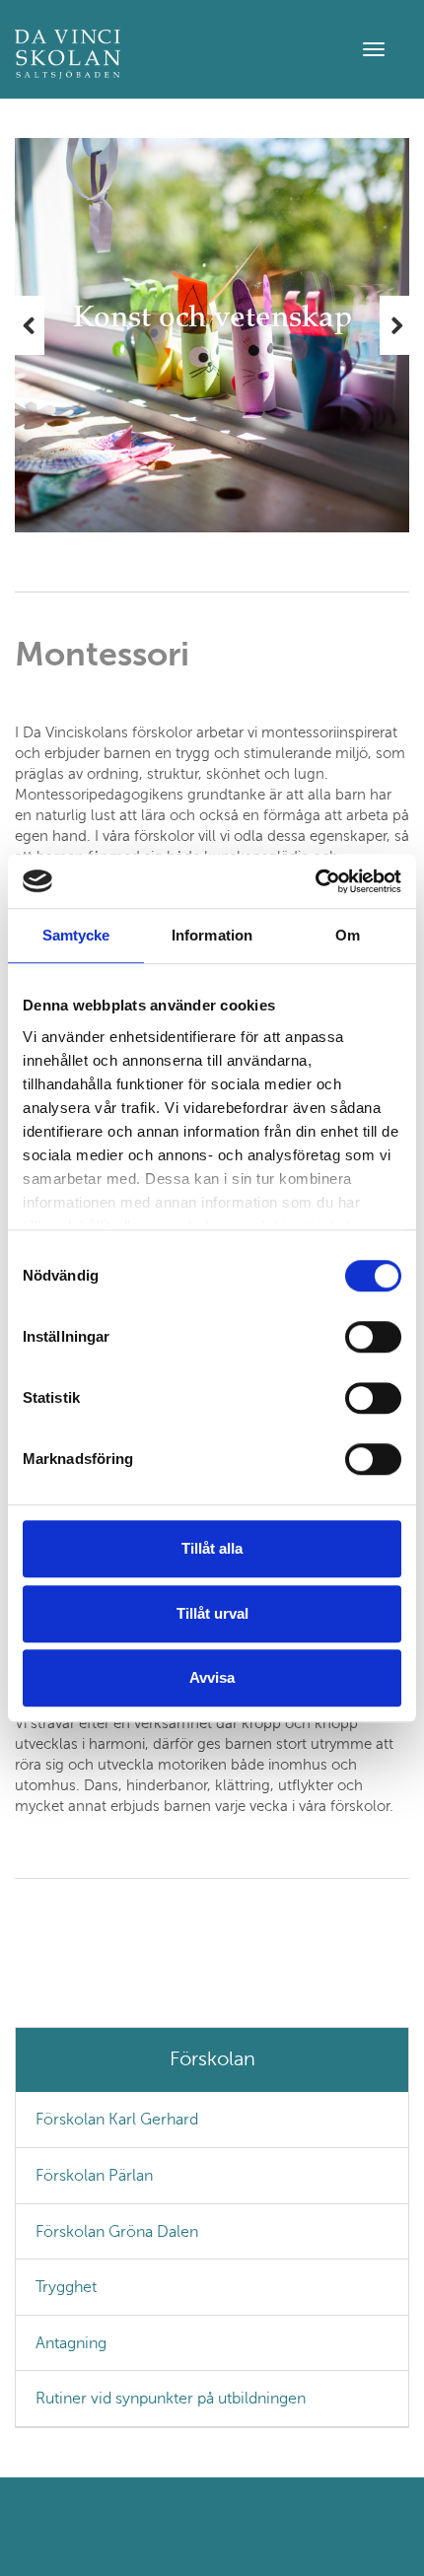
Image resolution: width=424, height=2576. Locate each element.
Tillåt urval (212, 1613)
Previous (30, 325)
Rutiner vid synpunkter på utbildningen (171, 2398)
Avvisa (212, 1677)
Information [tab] (212, 935)
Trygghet (66, 2287)
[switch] (373, 1337)
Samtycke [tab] (76, 935)
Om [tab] (348, 935)
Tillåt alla (212, 1548)
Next (394, 325)
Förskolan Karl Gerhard (117, 2119)
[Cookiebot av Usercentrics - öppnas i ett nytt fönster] (315, 881)
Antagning (71, 2343)
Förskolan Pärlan (94, 2175)
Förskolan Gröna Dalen (117, 2231)
